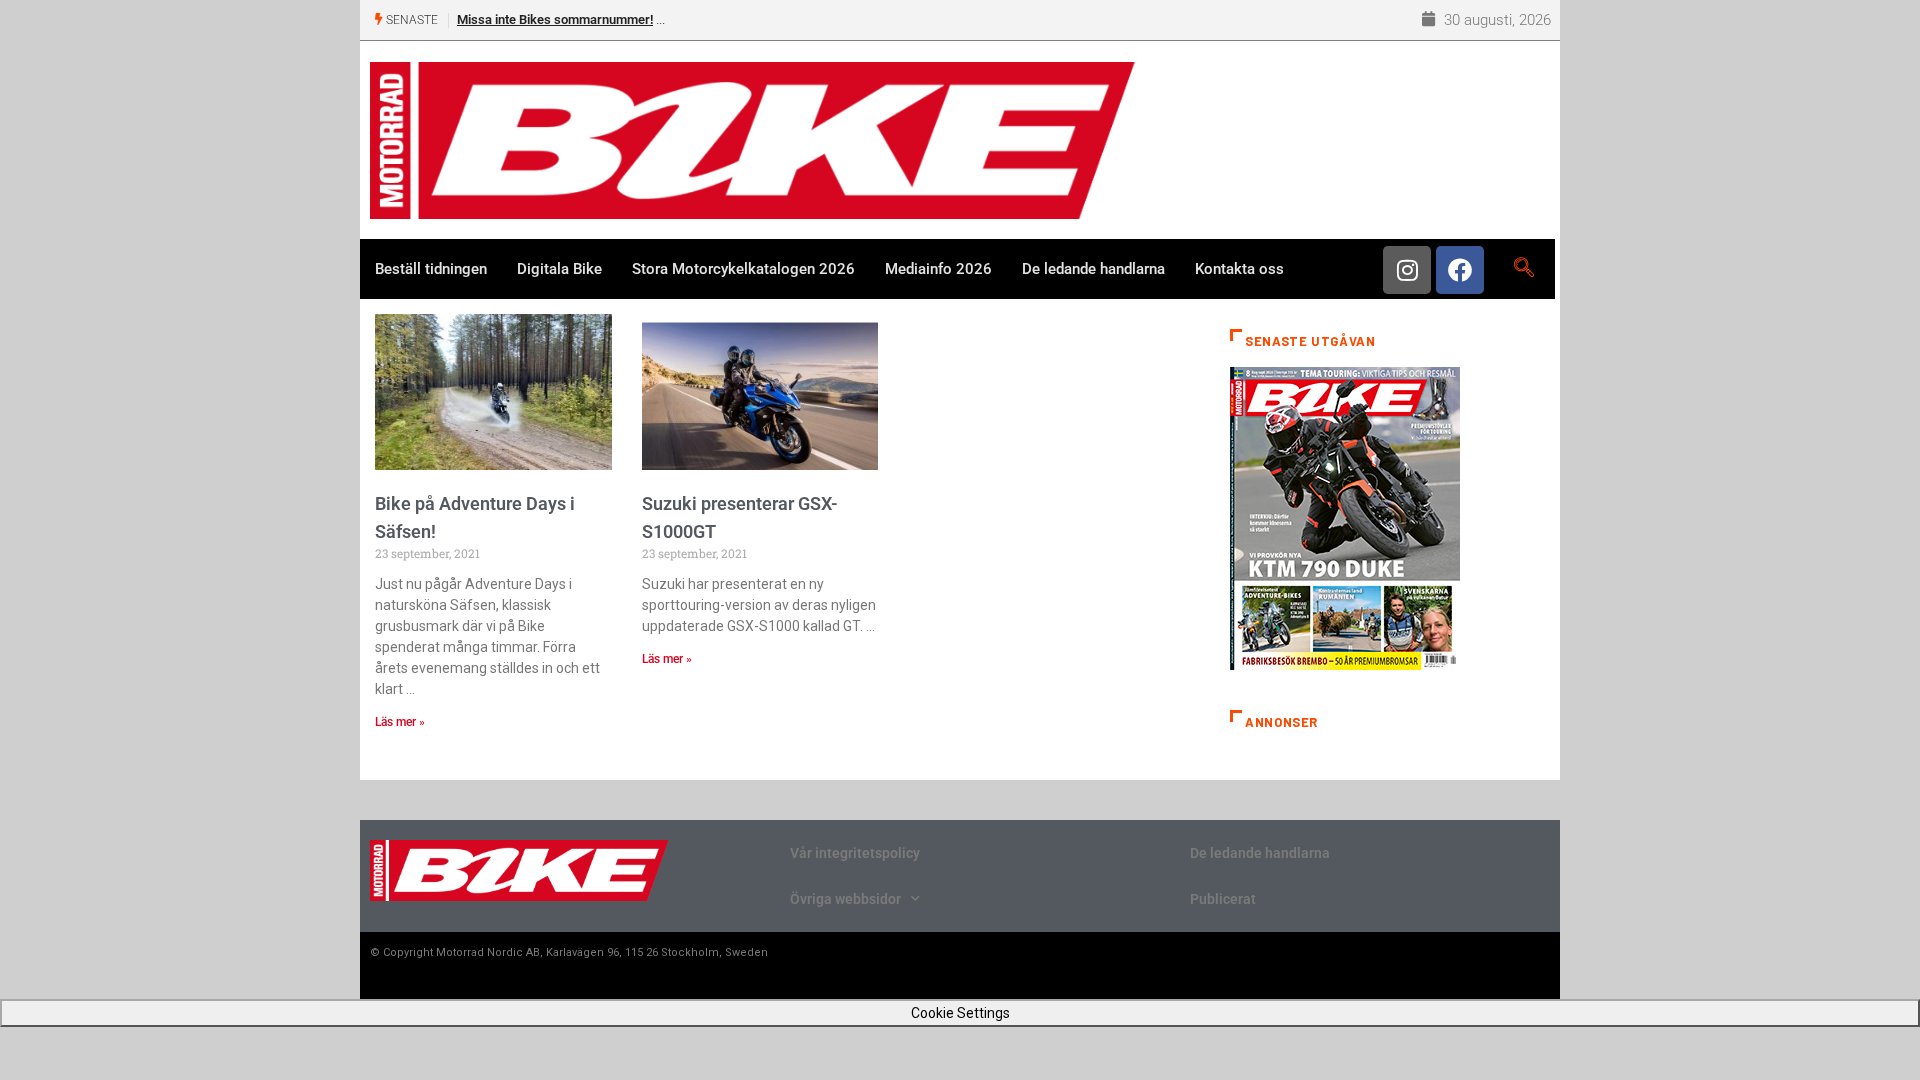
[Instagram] (1407, 270)
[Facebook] (1460, 270)
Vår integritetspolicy (855, 853)
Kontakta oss (1239, 269)
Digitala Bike (559, 269)
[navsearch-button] (1523, 269)
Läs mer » (400, 722)
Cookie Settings (960, 1013)
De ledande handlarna (1093, 269)
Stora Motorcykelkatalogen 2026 (743, 269)
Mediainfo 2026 (938, 269)
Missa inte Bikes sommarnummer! (555, 19)
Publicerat (1223, 899)
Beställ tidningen (431, 269)
